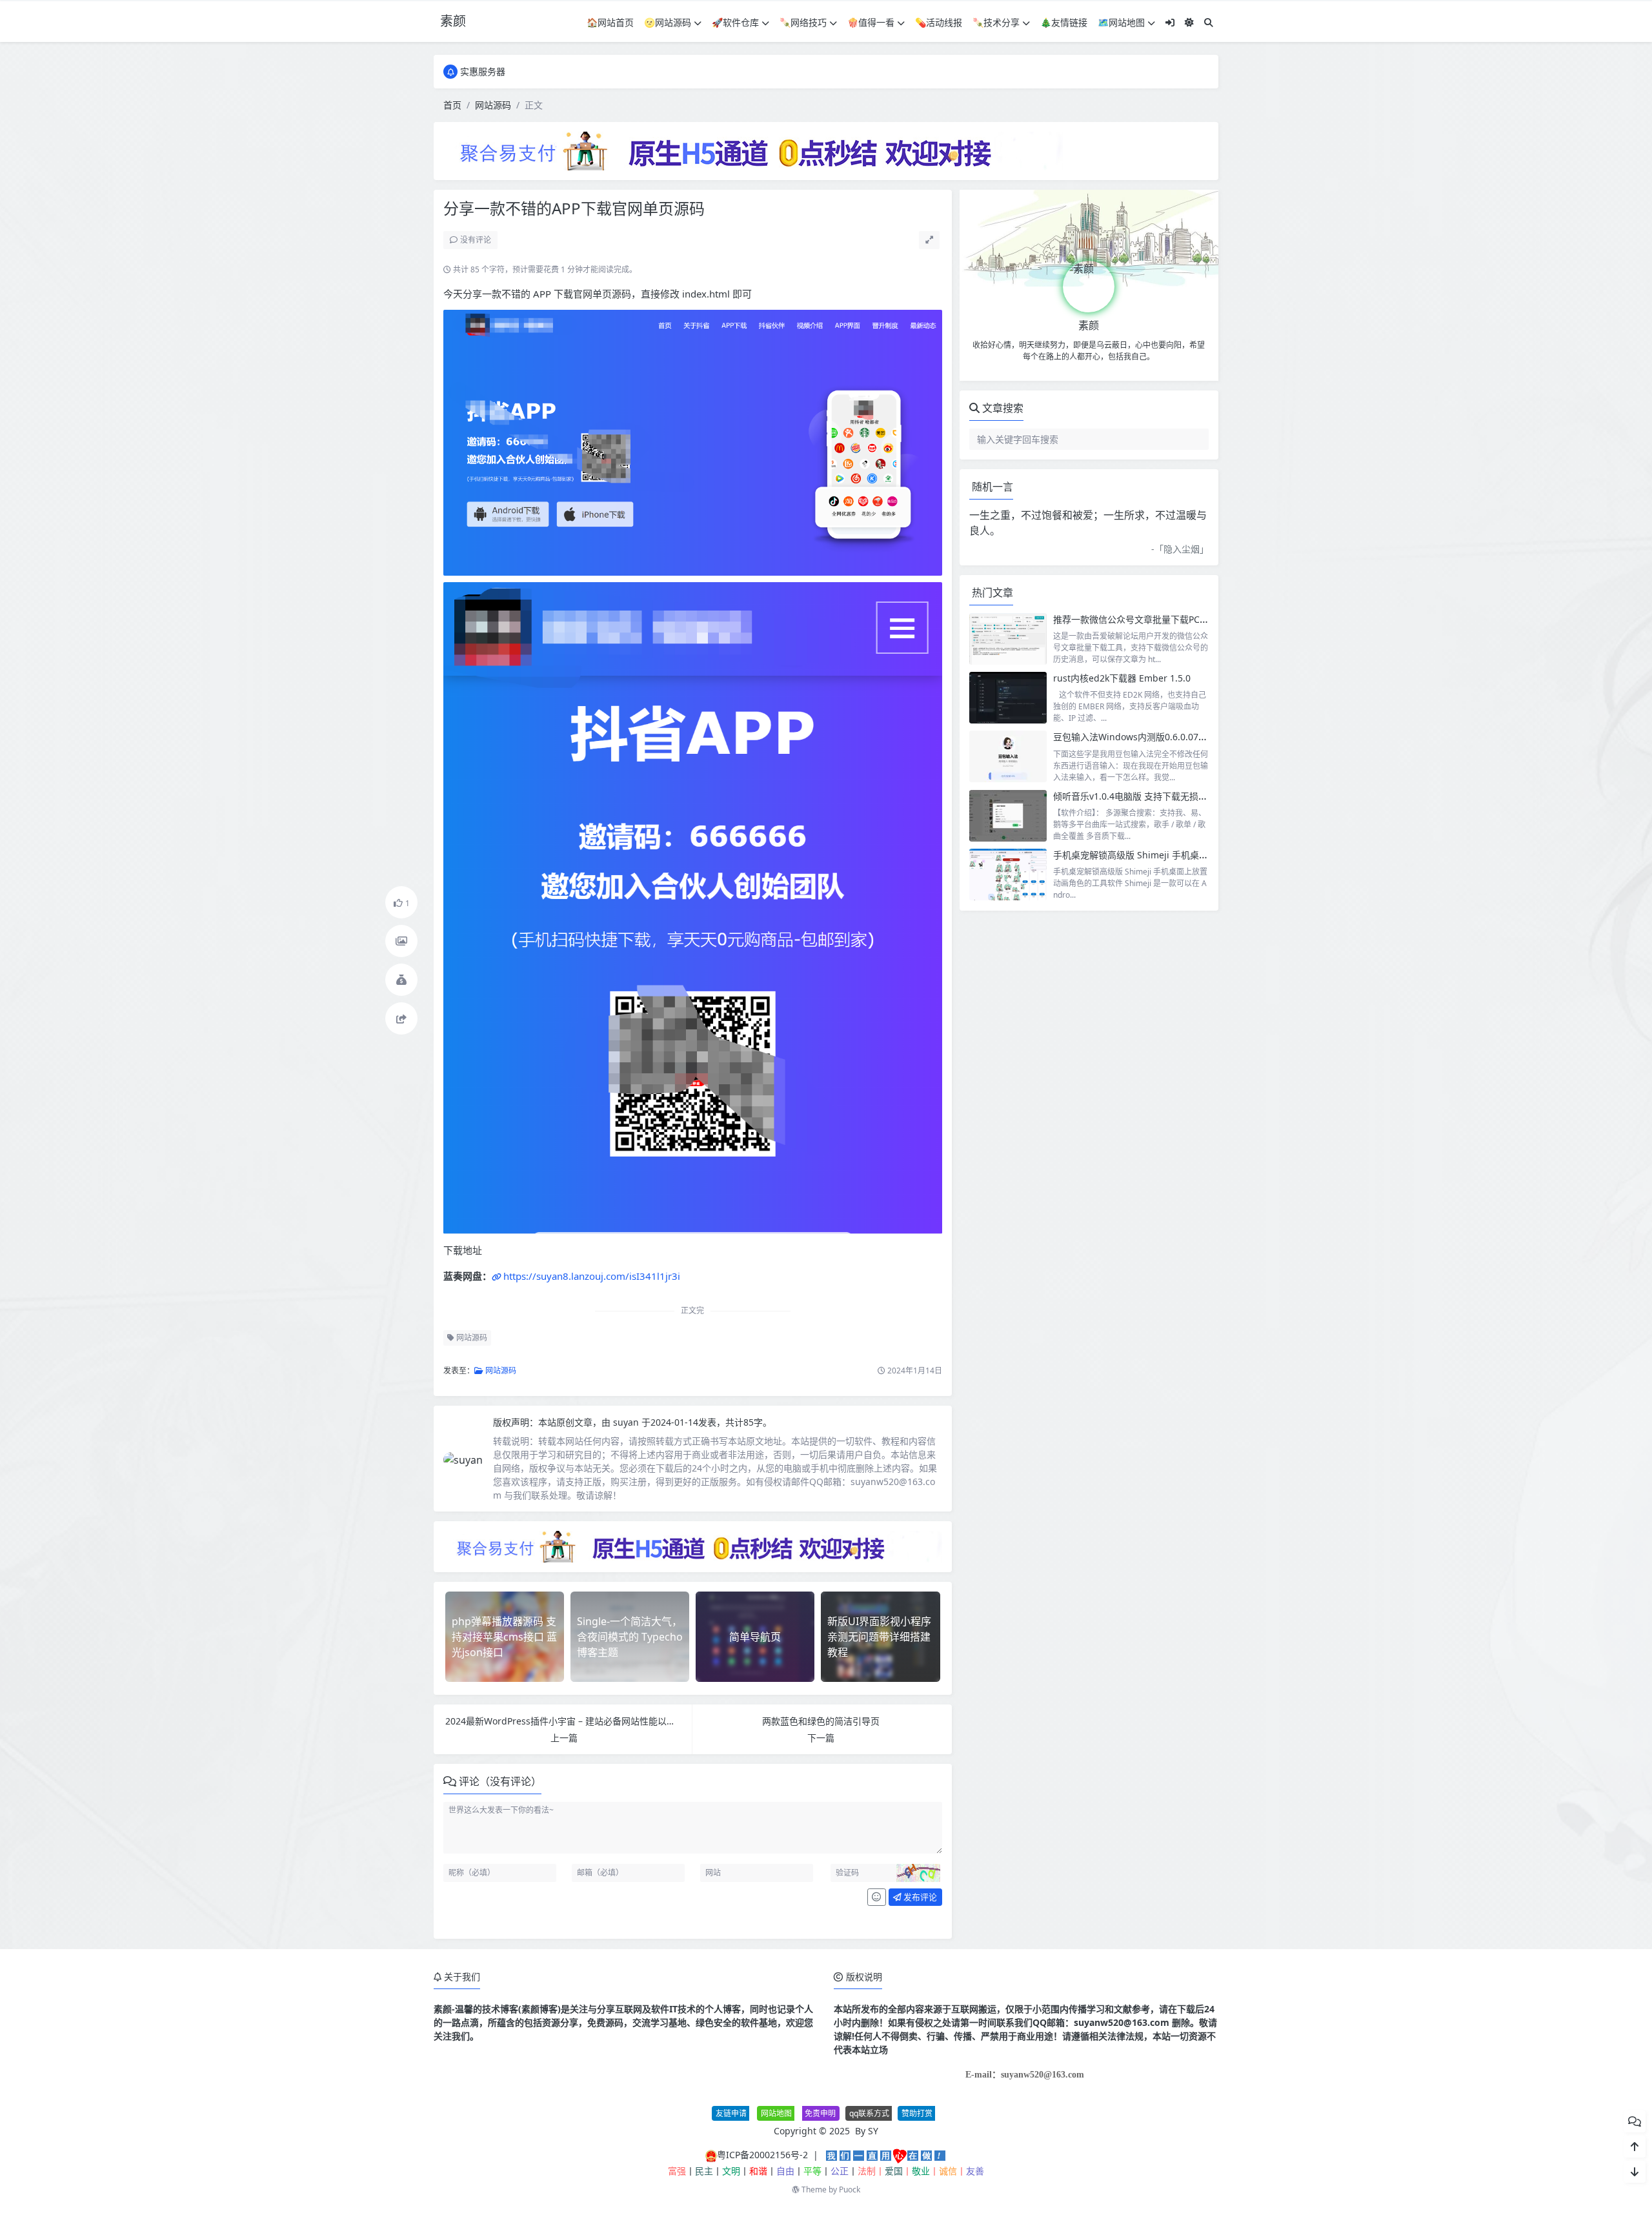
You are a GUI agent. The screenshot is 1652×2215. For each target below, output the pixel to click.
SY (873, 2131)
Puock (850, 2190)
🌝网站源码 (668, 22)
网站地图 (776, 2113)
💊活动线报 (939, 22)
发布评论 (919, 1897)
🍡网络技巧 (803, 22)
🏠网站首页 (610, 22)
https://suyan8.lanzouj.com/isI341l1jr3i (592, 1276)
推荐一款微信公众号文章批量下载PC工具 (1135, 619)
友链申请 (731, 2113)
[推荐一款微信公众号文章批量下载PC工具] (1008, 639)
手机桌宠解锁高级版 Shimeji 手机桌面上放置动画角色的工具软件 (1185, 855)
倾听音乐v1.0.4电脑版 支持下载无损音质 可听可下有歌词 (1168, 796)
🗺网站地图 (1121, 22)
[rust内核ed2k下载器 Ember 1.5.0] (1008, 698)
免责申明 (820, 2113)
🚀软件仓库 (735, 22)
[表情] (877, 1897)
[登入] (1170, 22)
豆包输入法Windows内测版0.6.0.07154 (1133, 737)
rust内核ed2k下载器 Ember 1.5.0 (1122, 678)
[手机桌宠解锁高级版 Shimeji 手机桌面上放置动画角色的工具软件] (1008, 875)
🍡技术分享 (996, 22)
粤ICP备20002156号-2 (762, 2155)
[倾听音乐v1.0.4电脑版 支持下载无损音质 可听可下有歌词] (1008, 816)
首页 (452, 105)
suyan (627, 1422)
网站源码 (493, 105)
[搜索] (1209, 22)
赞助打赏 (917, 2113)
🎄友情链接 (1064, 22)
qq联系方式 (869, 2113)
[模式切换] (1189, 22)
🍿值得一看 (871, 22)
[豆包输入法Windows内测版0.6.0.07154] (1008, 756)
